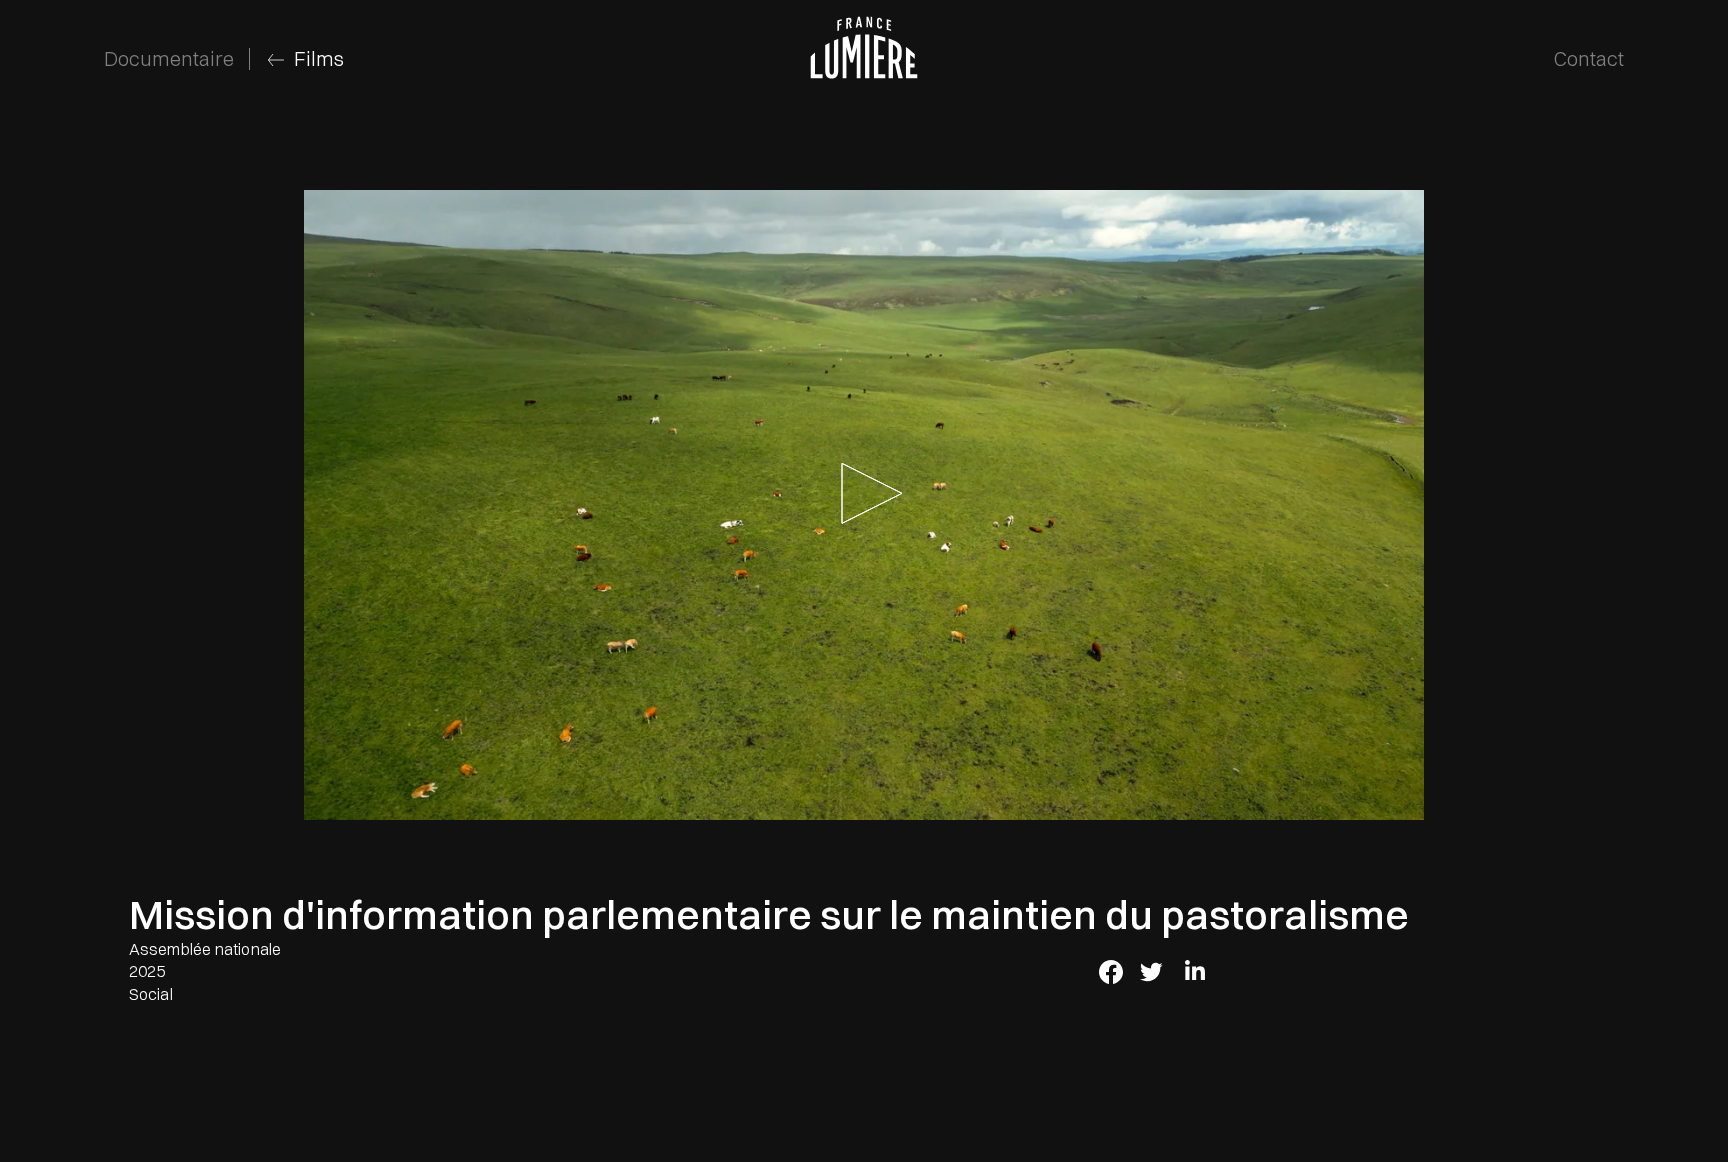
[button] (864, 505)
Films (319, 58)
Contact (1589, 58)
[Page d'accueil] (863, 49)
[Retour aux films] (274, 60)
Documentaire (169, 58)
